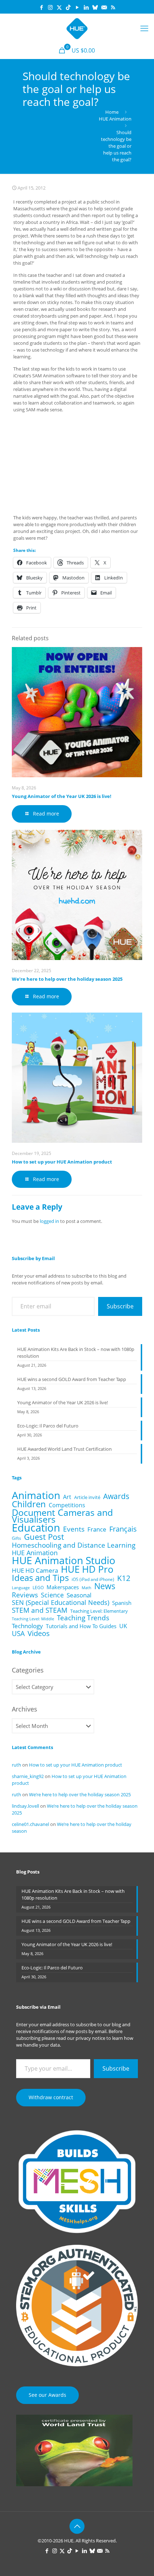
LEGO (38, 1588)
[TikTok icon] (68, 7)
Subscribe (120, 1306)
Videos (39, 1633)
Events (74, 1529)
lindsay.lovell (25, 1806)
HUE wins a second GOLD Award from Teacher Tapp (72, 1379)
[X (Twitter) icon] (59, 7)
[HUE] (77, 28)
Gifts (16, 1538)
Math (86, 1588)
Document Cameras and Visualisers (62, 1516)
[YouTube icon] (77, 7)
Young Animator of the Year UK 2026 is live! (62, 796)
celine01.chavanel (30, 1824)
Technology (27, 1626)
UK (123, 1626)
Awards (116, 1496)
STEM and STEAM (40, 1610)
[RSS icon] (113, 7)
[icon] (95, 7)
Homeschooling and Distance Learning (74, 1545)
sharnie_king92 (28, 1776)
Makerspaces (63, 1587)
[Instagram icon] (50, 7)
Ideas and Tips (40, 1578)
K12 (124, 1578)
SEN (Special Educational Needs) (61, 1603)
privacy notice (90, 2038)
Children (29, 1504)
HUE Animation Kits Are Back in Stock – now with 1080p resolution (76, 1353)
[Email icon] (104, 7)
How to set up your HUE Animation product (62, 1162)
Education (36, 1528)
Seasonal (79, 1595)
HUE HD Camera (35, 1570)
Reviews (25, 1595)
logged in (49, 1221)
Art (67, 1497)
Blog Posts (28, 1872)
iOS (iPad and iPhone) (93, 1579)
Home (112, 112)
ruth (16, 1765)
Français (123, 1529)
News (105, 1586)
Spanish (122, 1603)
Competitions (67, 1505)
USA (18, 1633)
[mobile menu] (144, 28)
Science (52, 1595)
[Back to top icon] (77, 2526)
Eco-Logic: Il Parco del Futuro (48, 1426)
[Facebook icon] (41, 7)
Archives (25, 1709)
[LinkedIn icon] (86, 7)
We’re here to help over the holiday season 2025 (67, 979)
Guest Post (44, 1537)
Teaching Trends (83, 1618)
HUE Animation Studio (64, 1560)
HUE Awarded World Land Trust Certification (64, 1449)
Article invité (87, 1497)
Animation (36, 1495)
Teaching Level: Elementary (99, 1611)
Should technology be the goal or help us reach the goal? (116, 146)
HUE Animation (115, 119)
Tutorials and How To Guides (81, 1626)
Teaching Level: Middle (33, 1619)
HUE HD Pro (87, 1569)
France (97, 1529)
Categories (28, 1670)
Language (21, 1588)
